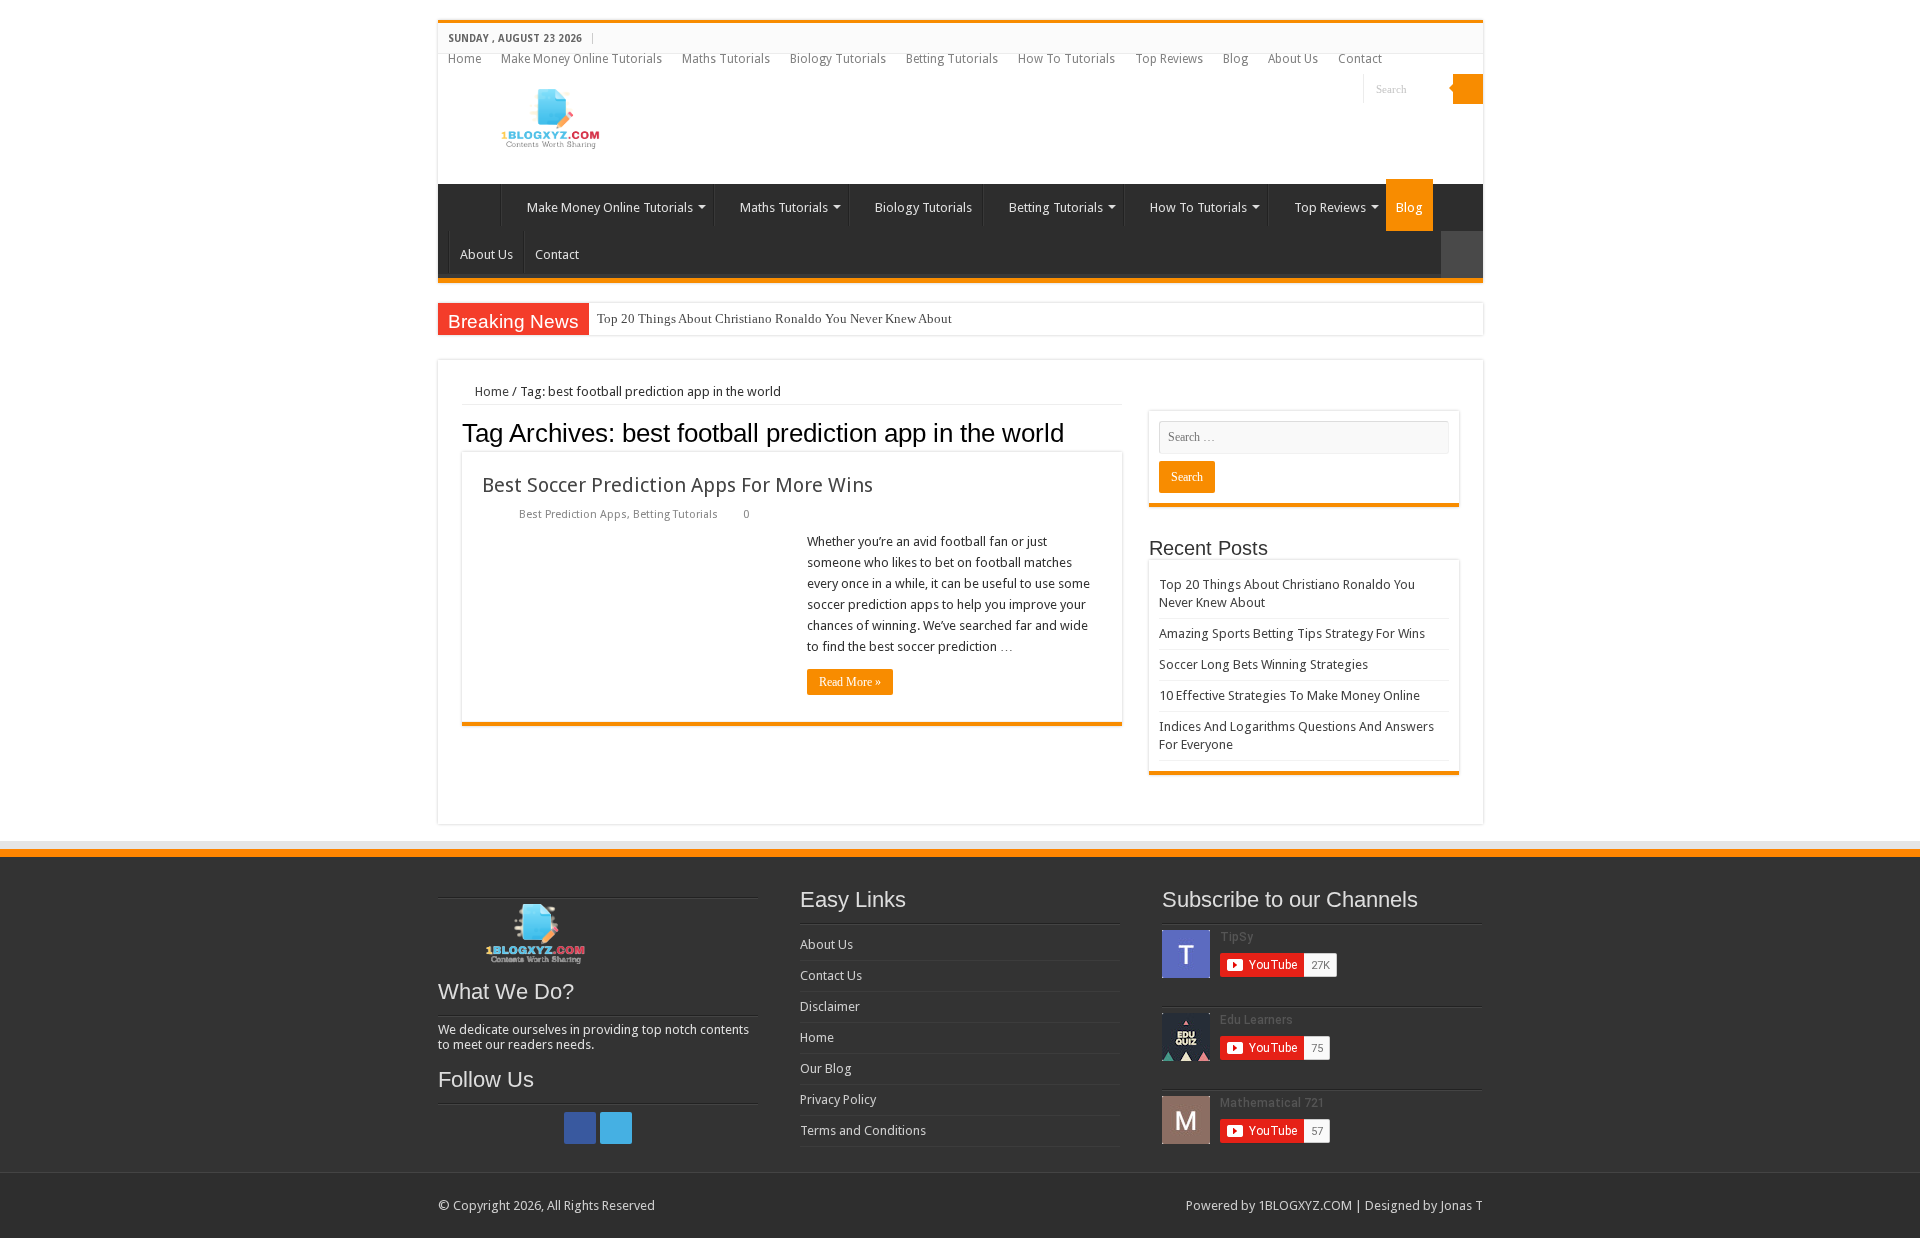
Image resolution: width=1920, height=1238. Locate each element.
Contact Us (831, 975)
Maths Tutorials (726, 59)
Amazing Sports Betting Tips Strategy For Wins (1292, 633)
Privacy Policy (838, 1099)
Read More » (850, 682)
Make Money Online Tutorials (581, 59)
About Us (1293, 59)
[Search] (1468, 89)
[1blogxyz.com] (548, 115)
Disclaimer (830, 1006)
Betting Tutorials (952, 59)
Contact (1360, 59)
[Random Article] (1462, 254)
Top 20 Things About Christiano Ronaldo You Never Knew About (774, 318)
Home (464, 59)
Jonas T (1461, 1205)
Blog (1235, 59)
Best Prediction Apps (573, 514)
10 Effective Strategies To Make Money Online (1289, 695)
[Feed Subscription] (1116, 432)
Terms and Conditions (863, 1130)
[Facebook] (1329, 90)
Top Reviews (1169, 59)
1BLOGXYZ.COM (1305, 1205)
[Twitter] (1348, 90)
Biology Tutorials (838, 59)
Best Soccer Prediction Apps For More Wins (677, 485)
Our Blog (826, 1068)
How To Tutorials (1066, 59)
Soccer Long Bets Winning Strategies (1263, 664)
